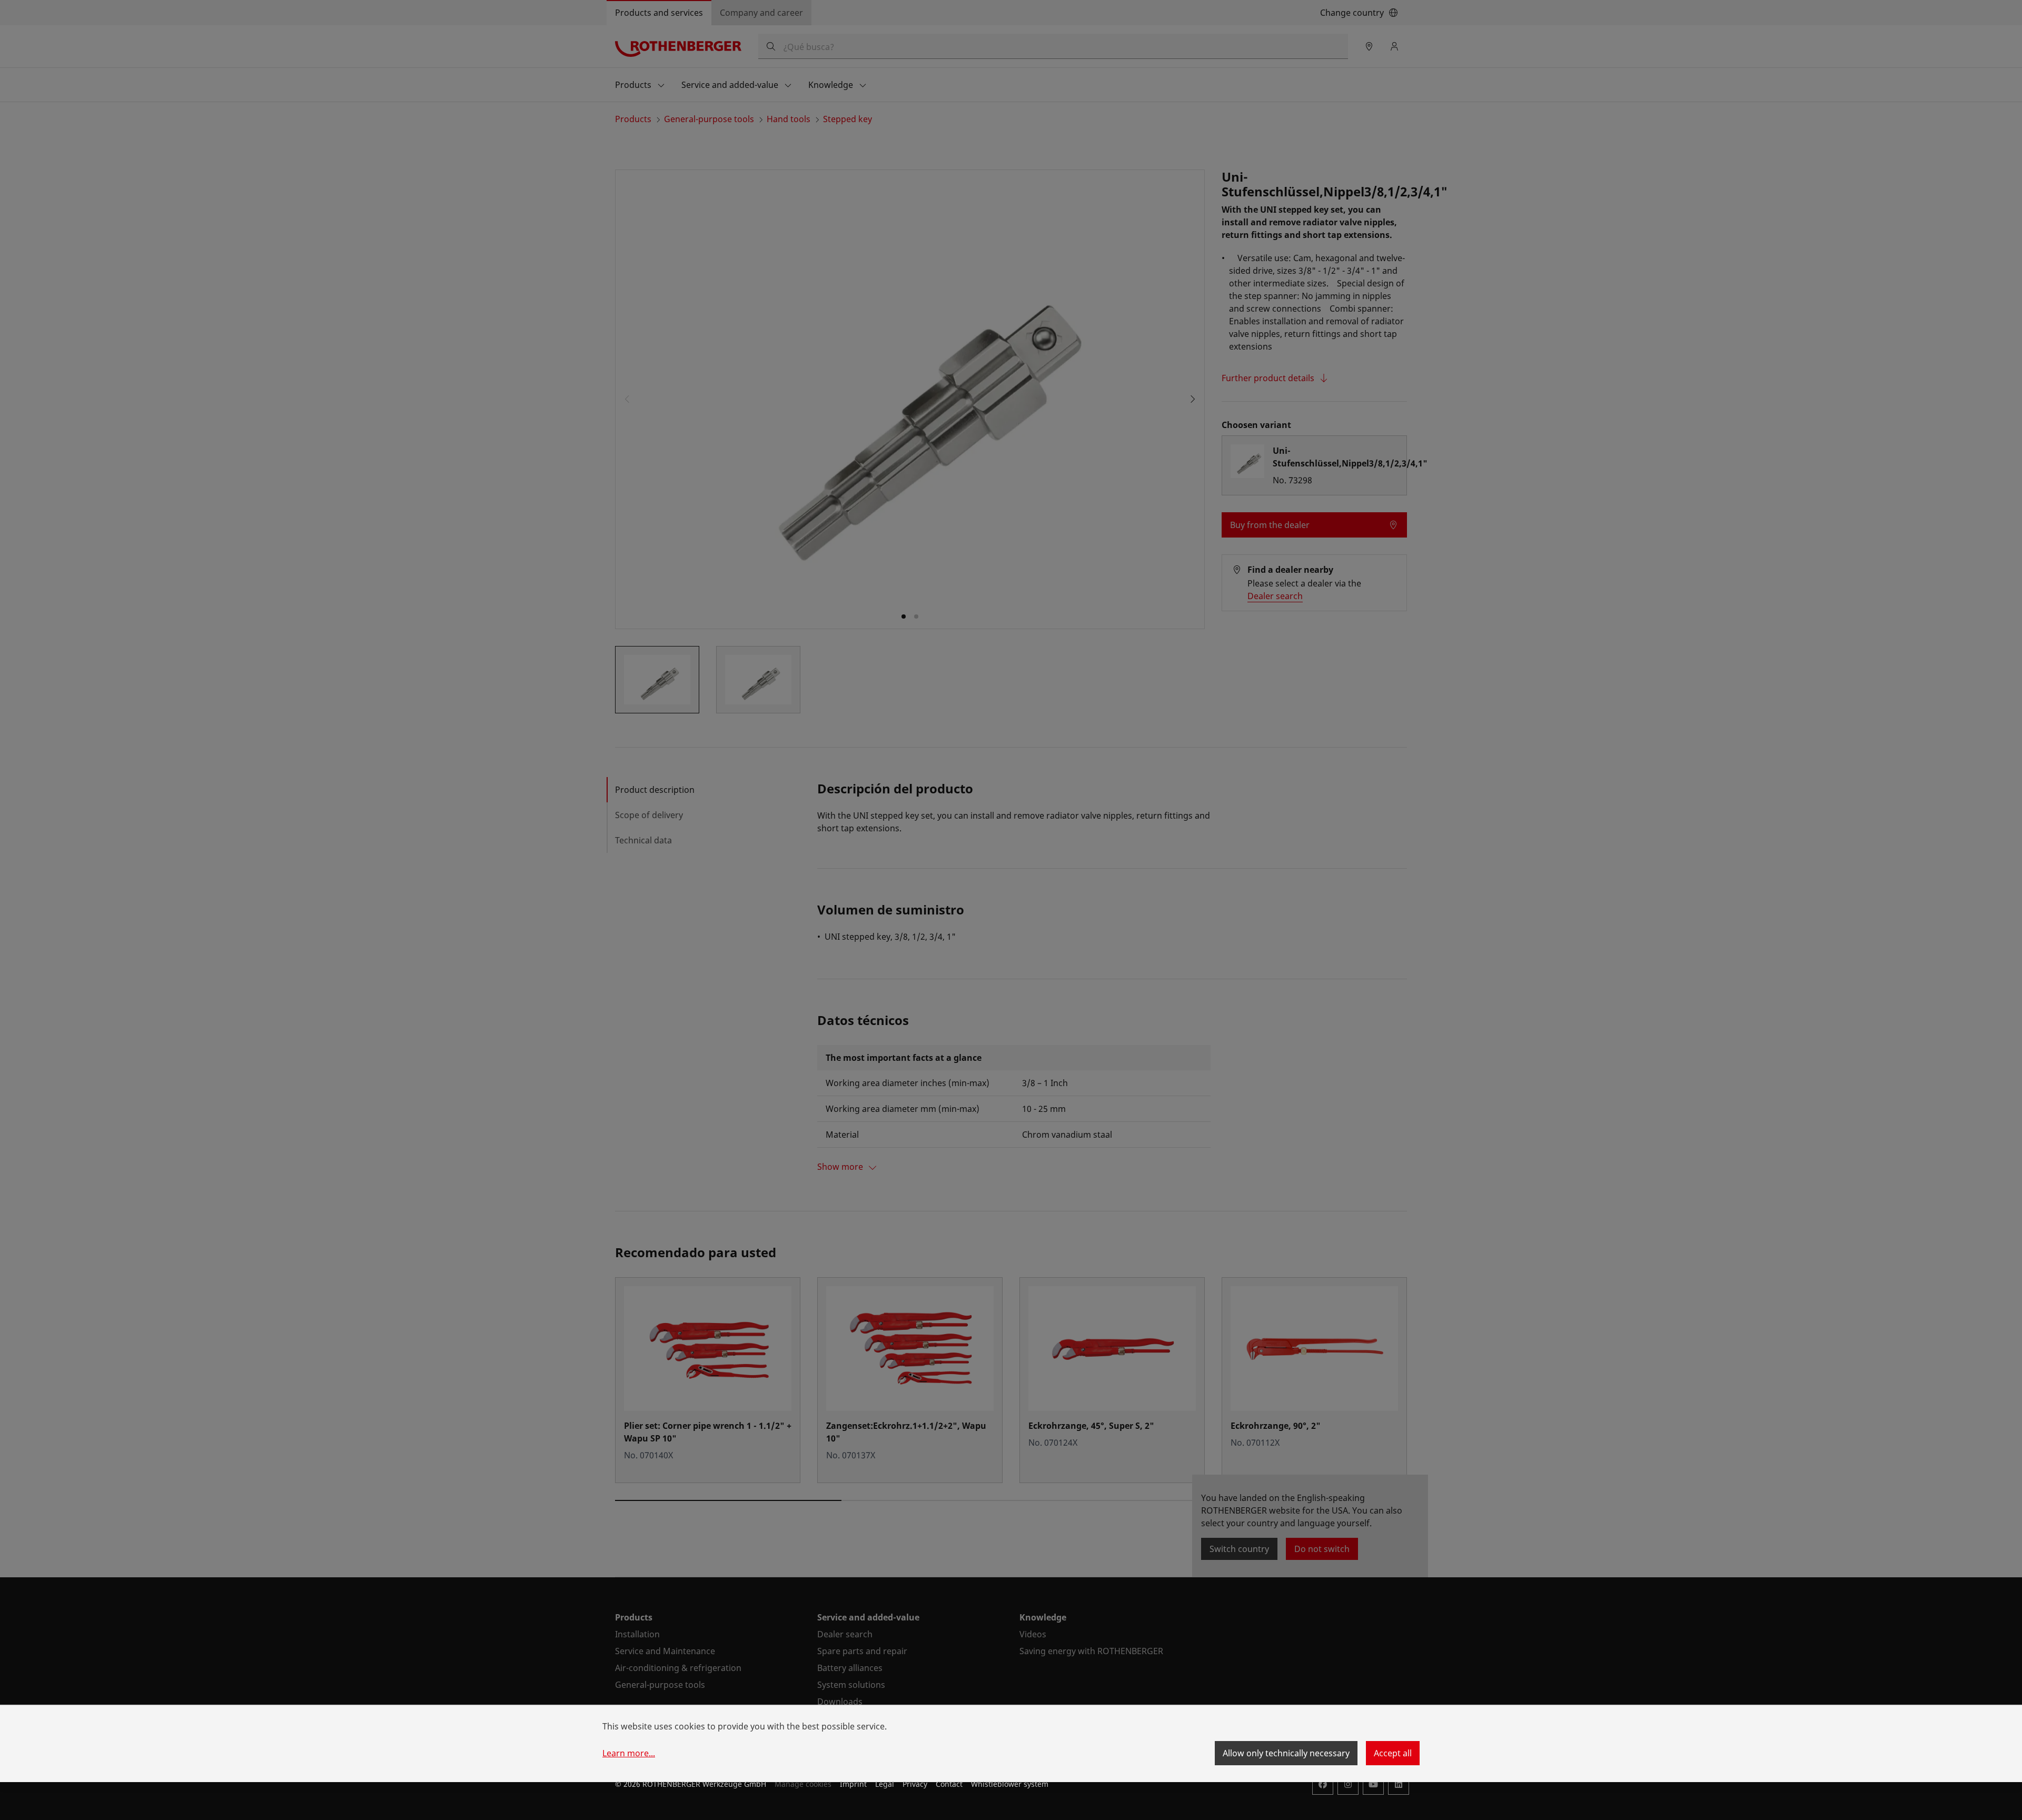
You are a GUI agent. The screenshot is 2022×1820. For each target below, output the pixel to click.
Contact (949, 1784)
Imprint (853, 1784)
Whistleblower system (1010, 1784)
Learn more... (629, 1753)
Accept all (1393, 1753)
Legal (885, 1784)
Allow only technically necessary (1286, 1753)
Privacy (915, 1784)
